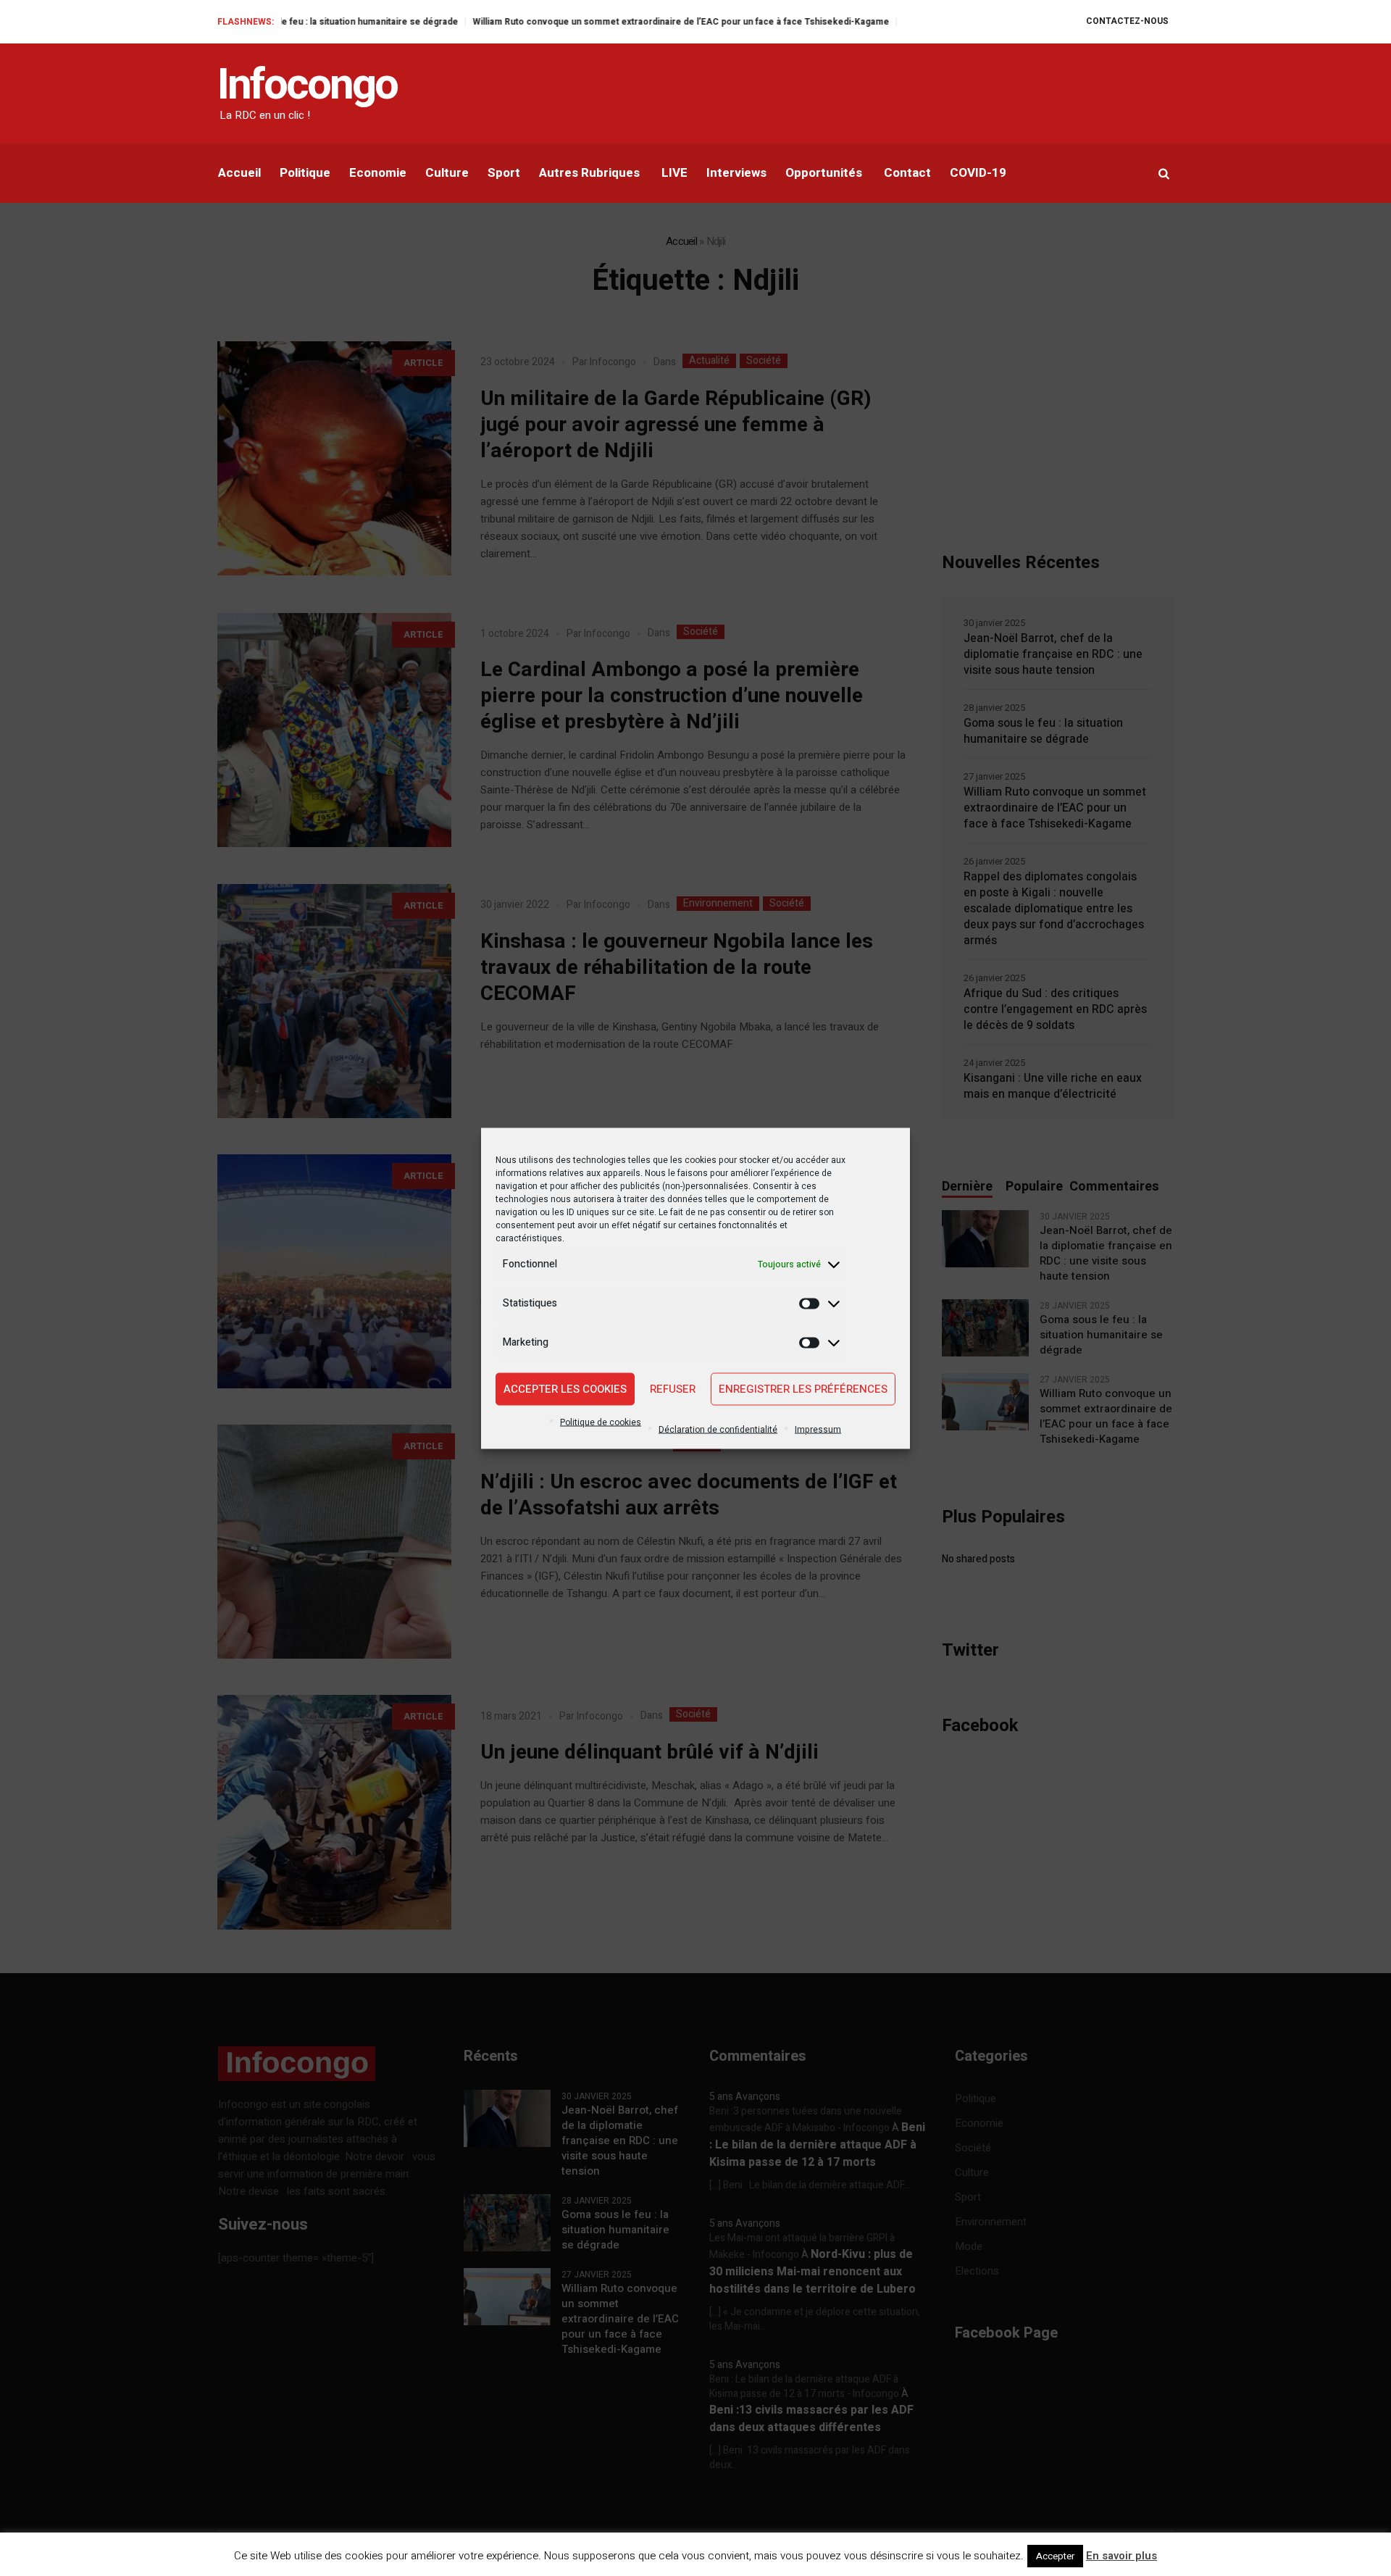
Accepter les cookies (565, 1389)
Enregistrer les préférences (803, 1389)
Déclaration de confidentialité (718, 1429)
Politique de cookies (601, 1422)
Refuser (673, 1389)
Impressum (818, 1429)
